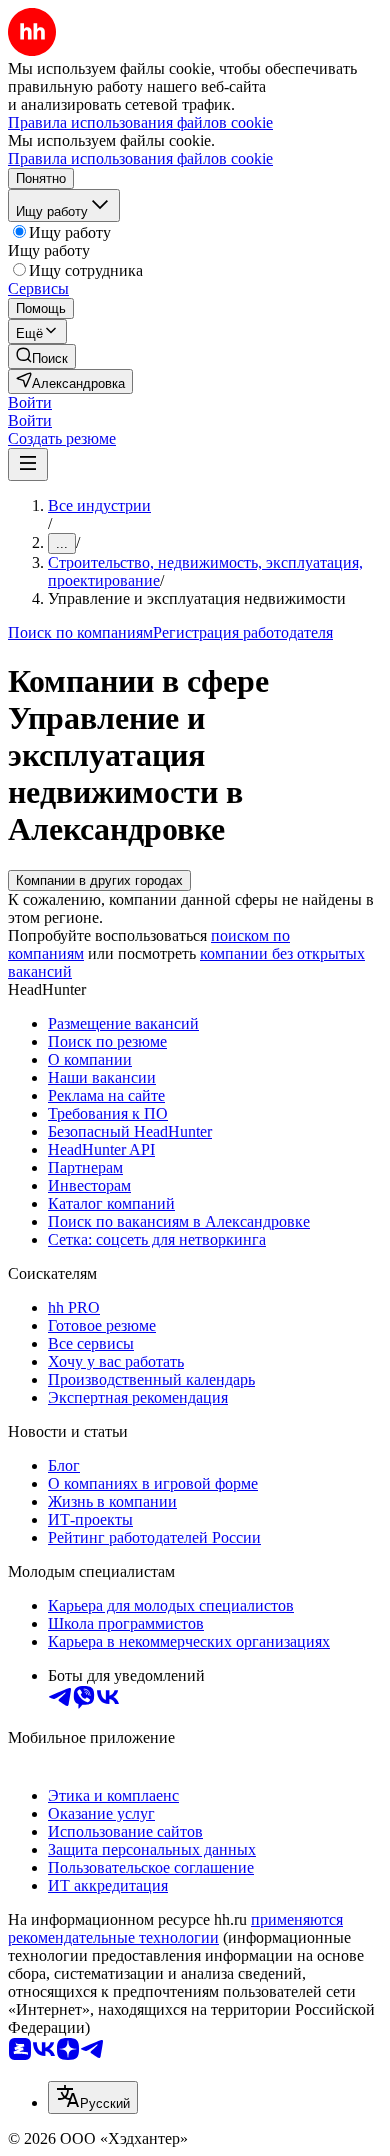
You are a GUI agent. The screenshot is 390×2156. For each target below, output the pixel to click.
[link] (42, 356)
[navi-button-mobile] (28, 464)
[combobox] (93, 2097)
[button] (30, 402)
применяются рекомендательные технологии (175, 1928)
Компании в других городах (99, 880)
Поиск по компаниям (80, 632)
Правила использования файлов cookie (140, 158)
